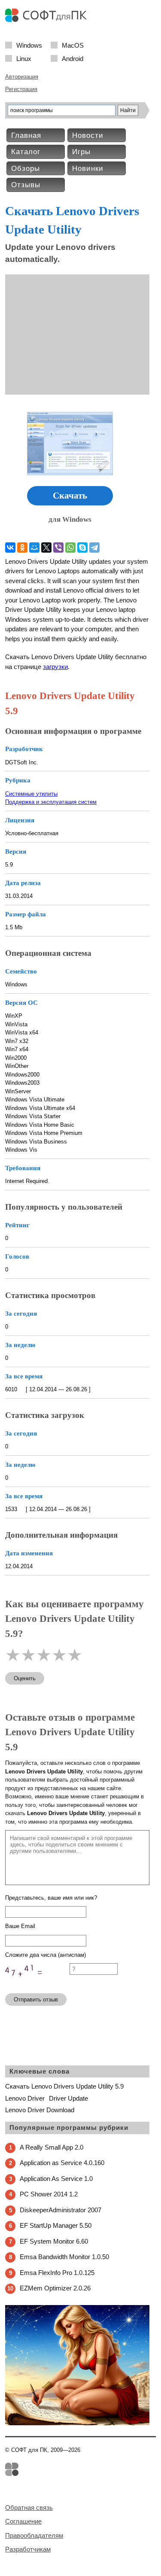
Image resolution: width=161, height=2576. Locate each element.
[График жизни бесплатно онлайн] (77, 2423)
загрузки (55, 667)
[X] (46, 547)
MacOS (73, 45)
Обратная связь (29, 2508)
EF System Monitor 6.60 (54, 2241)
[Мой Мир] (34, 547)
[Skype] (82, 547)
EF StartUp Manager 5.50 (56, 2225)
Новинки (88, 169)
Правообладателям (34, 2535)
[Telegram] (94, 547)
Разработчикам (28, 2549)
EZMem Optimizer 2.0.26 (55, 2288)
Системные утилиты (31, 794)
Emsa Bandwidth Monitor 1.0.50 (64, 2257)
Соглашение (23, 2521)
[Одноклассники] (22, 547)
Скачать (70, 496)
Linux (24, 58)
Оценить (25, 1678)
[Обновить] (37, 1983)
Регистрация (21, 89)
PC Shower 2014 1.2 (49, 2194)
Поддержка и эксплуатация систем (51, 802)
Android (73, 58)
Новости (88, 135)
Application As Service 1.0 (56, 2179)
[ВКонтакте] (10, 547)
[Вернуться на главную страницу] (48, 20)
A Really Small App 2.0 (52, 2147)
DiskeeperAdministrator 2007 (61, 2210)
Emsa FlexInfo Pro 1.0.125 (57, 2273)
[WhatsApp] (70, 547)
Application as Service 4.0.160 (62, 2163)
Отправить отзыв (36, 2000)
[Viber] (58, 547)
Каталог (26, 152)
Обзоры (26, 169)
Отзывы (26, 185)
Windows (29, 45)
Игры (81, 152)
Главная (26, 135)
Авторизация (22, 77)
